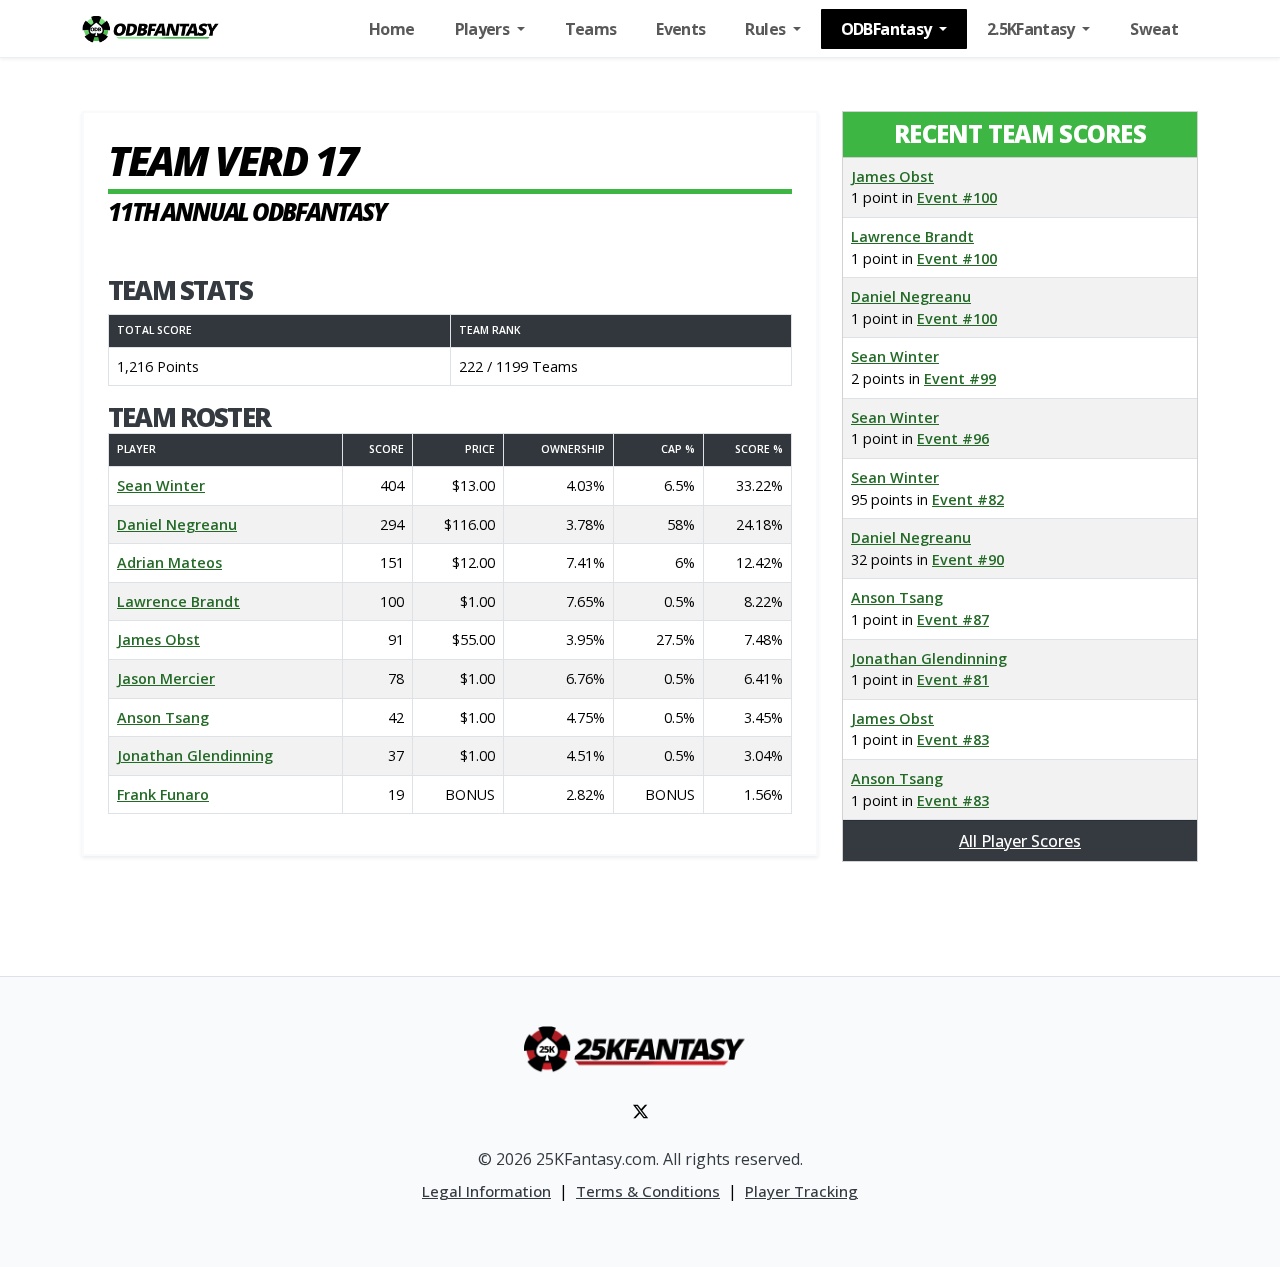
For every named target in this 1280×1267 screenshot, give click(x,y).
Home (391, 29)
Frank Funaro (163, 794)
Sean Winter (161, 485)
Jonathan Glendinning (195, 755)
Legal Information (486, 1191)
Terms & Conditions (648, 1191)
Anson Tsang (163, 717)
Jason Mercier (166, 678)
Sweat (1154, 29)
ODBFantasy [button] (888, 29)
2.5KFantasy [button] (1032, 29)
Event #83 (953, 739)
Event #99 (960, 378)
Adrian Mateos (169, 562)
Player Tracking (801, 1191)
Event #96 (953, 438)
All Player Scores (1020, 841)
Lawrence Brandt (178, 601)
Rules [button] (766, 29)
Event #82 (968, 499)
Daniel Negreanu (177, 524)
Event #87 (953, 619)
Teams (591, 29)
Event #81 (953, 679)
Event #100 (957, 197)
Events (680, 29)
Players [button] (484, 29)
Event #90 (968, 559)
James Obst (158, 639)
